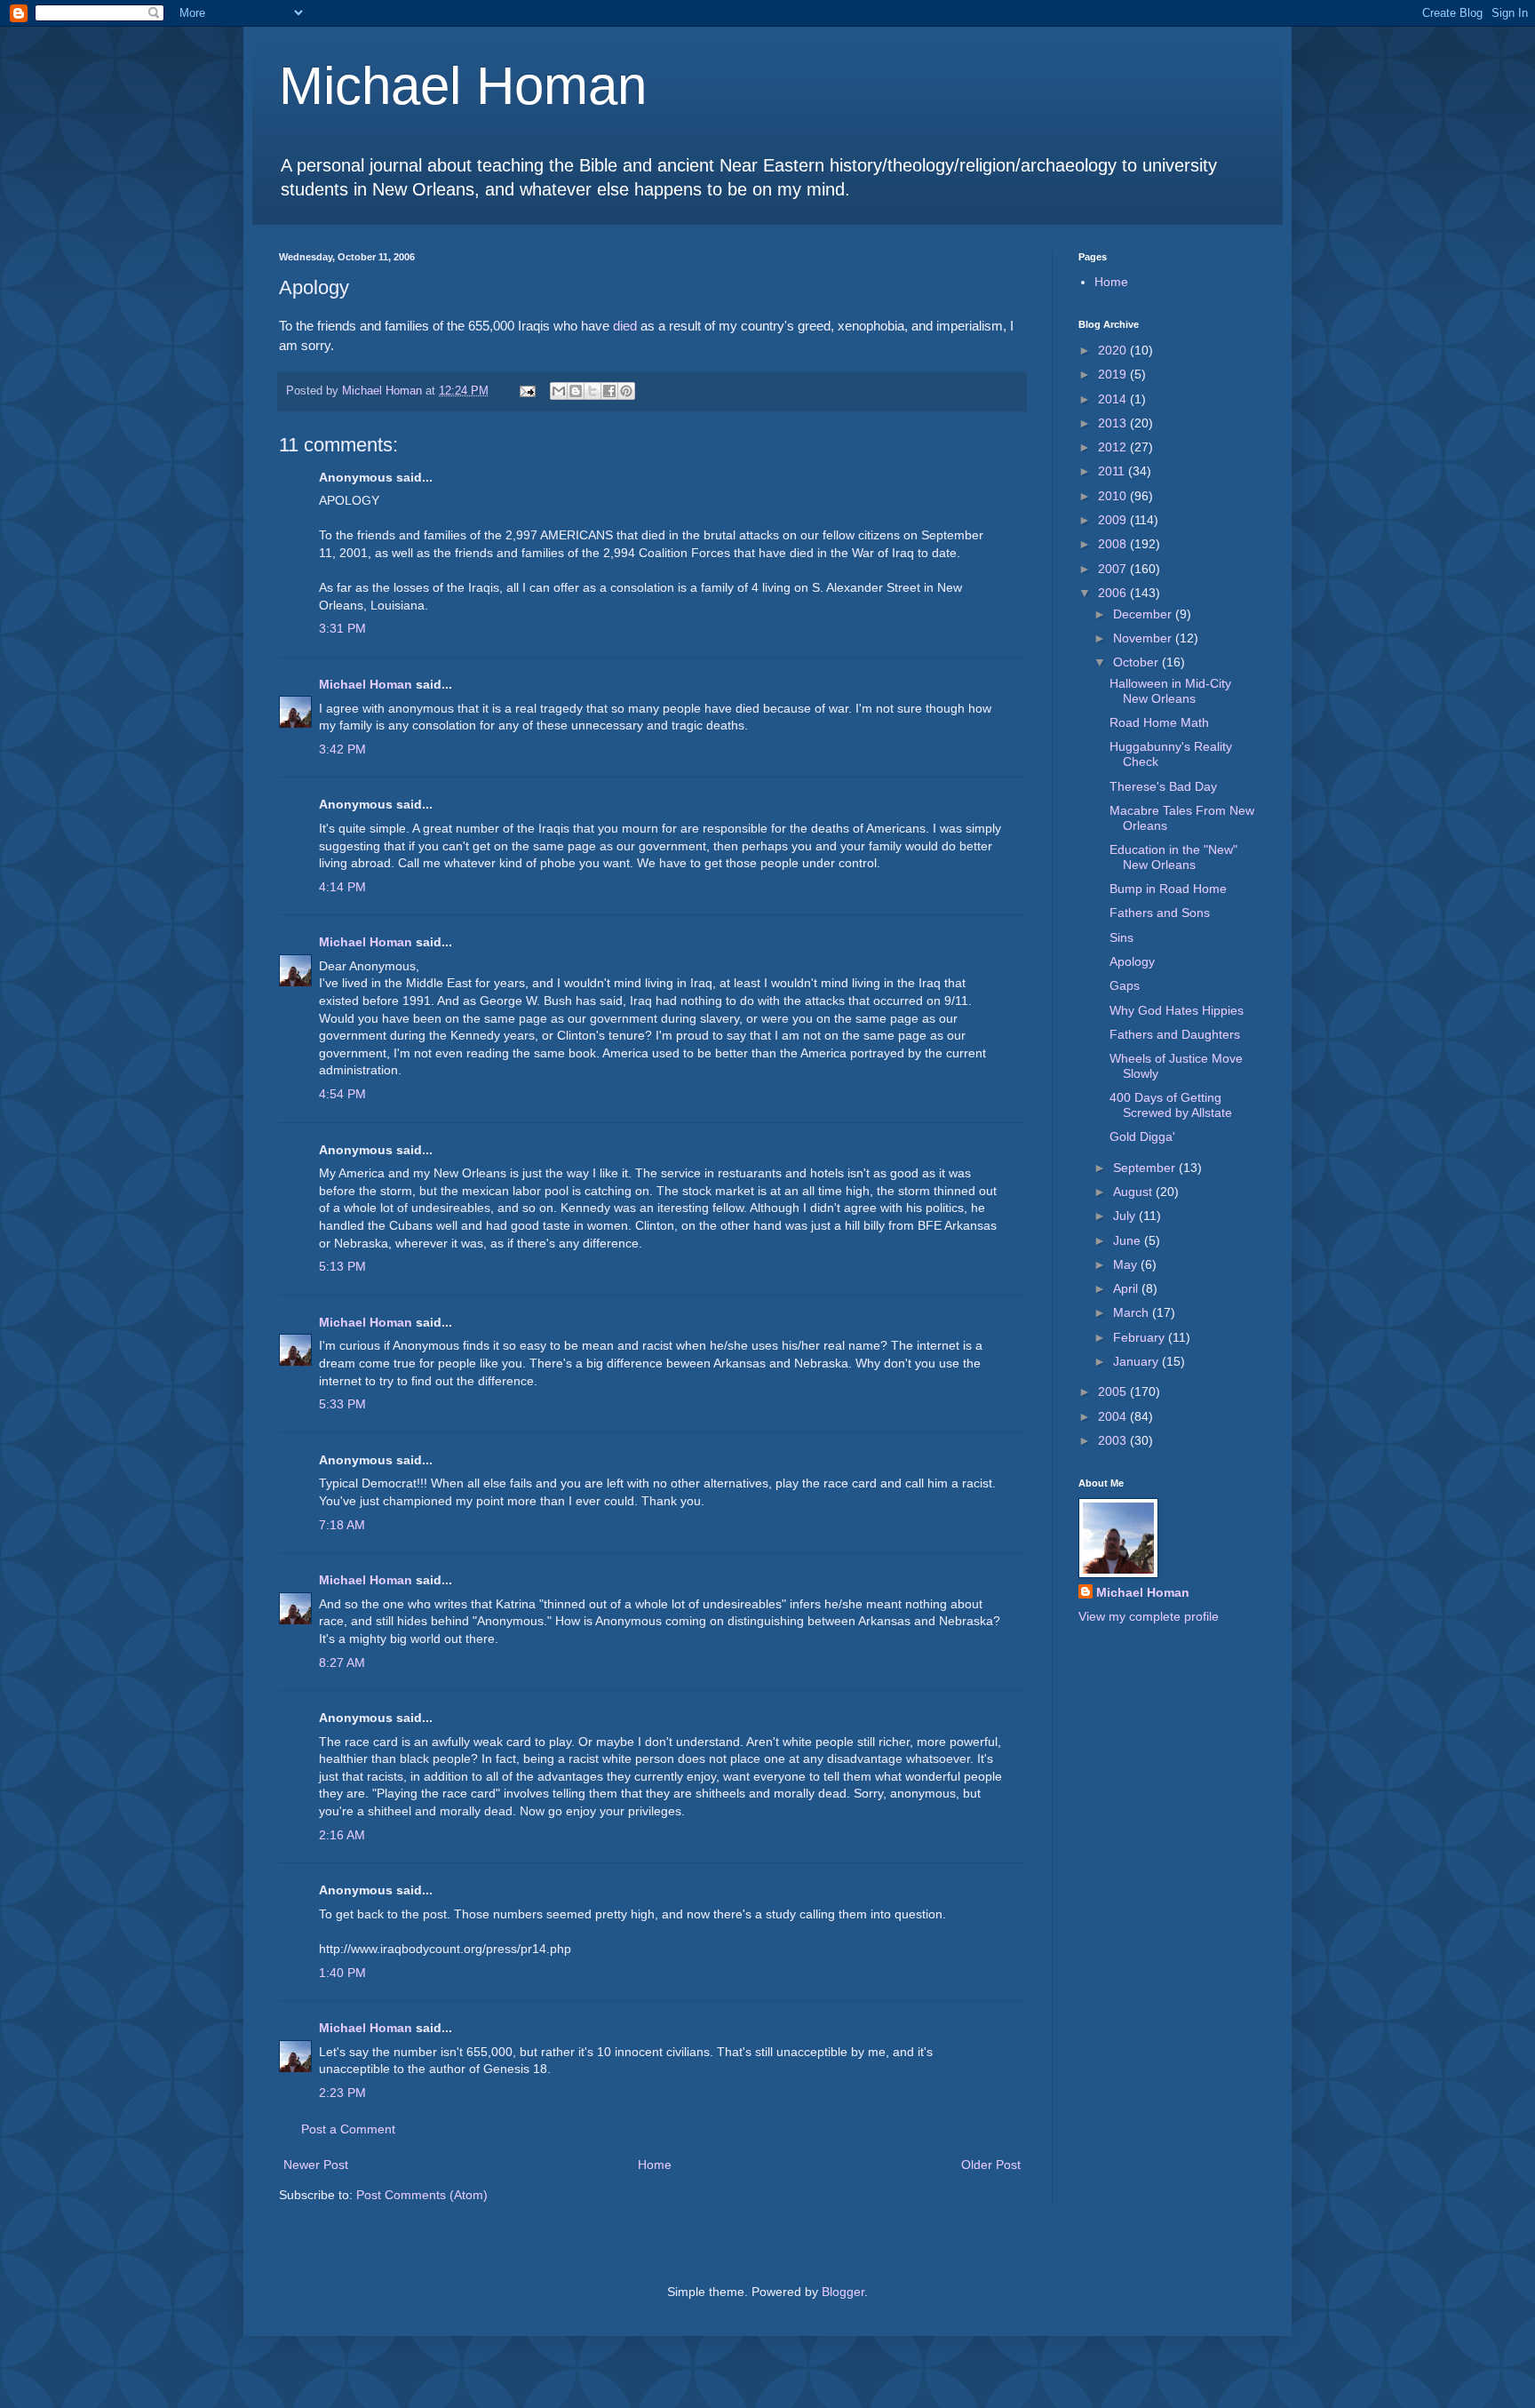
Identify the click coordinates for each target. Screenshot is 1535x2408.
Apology (1132, 961)
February (1141, 1337)
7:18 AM (342, 1525)
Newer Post (316, 2165)
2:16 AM (342, 1835)
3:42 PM (342, 749)
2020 (1114, 350)
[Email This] (559, 391)
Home (655, 2165)
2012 (1114, 447)
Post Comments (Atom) (422, 2195)
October (1137, 662)
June (1129, 1240)
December (1144, 614)
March (1133, 1312)
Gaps (1125, 985)
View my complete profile (1149, 1616)
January (1137, 1361)
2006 (1114, 593)
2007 (1114, 569)
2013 (1114, 423)
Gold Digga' (1142, 1136)
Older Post (991, 2165)
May (1127, 1264)
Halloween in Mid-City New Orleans (1170, 691)
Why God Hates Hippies (1177, 1010)
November (1144, 638)
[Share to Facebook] (609, 391)
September (1146, 1168)
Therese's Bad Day (1163, 786)
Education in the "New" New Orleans (1173, 857)
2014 (1114, 399)
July (1126, 1216)
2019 (1114, 374)
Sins (1121, 937)
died (625, 326)
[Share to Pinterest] (626, 391)
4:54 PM (342, 1094)
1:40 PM (342, 1973)
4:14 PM (342, 887)
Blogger (843, 2292)
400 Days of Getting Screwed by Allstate (1171, 1105)
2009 (1114, 520)
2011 (1113, 471)
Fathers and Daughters (1175, 1034)
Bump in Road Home (1168, 889)
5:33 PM (342, 1404)
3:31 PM (342, 628)
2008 (1114, 544)
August (1134, 1192)
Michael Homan (463, 86)
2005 (1114, 1391)
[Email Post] (527, 391)
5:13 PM (342, 1266)
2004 (1114, 1416)
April (1127, 1288)
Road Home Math (1159, 722)
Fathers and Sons (1160, 913)
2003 (1114, 1440)
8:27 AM (342, 1662)
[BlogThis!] (576, 391)
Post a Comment (348, 2129)
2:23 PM (342, 2093)
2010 (1114, 496)
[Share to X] (593, 391)
